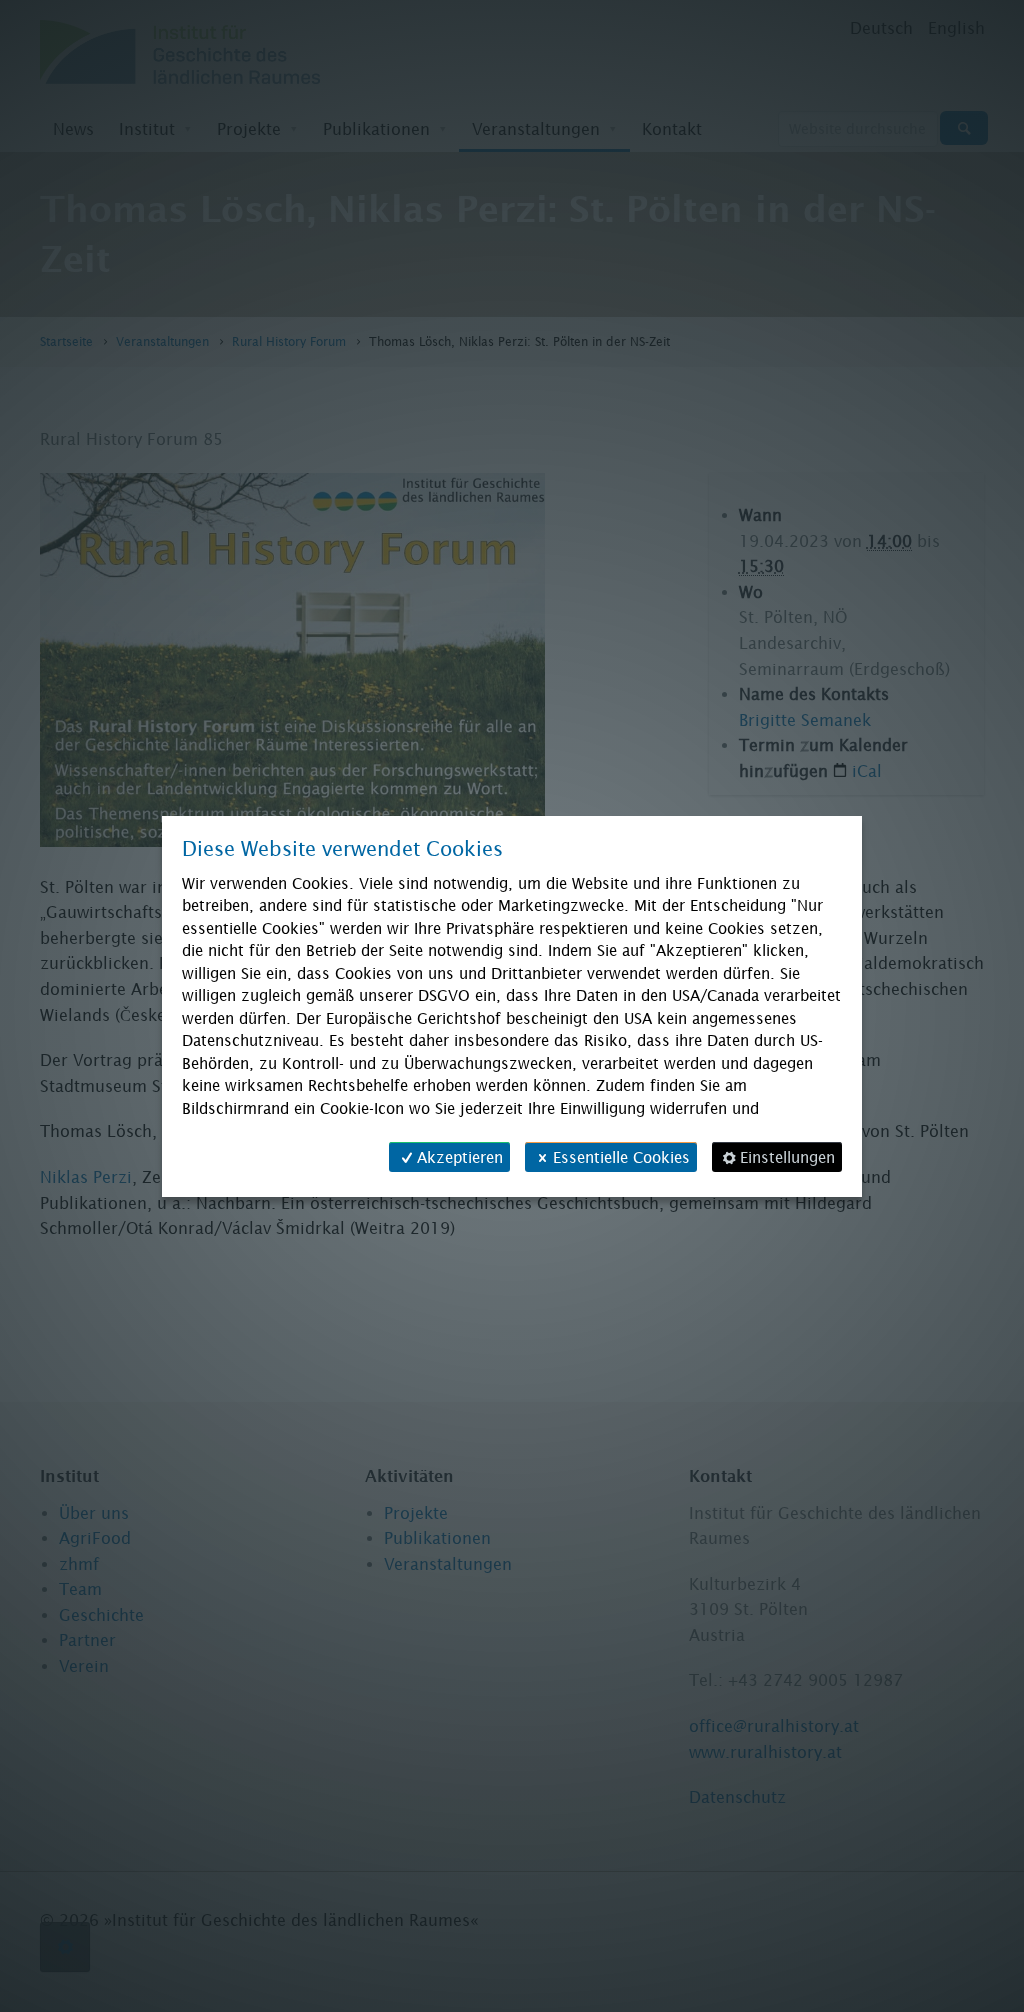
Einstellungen (787, 1157)
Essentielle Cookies (621, 1157)
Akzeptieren (460, 1157)
